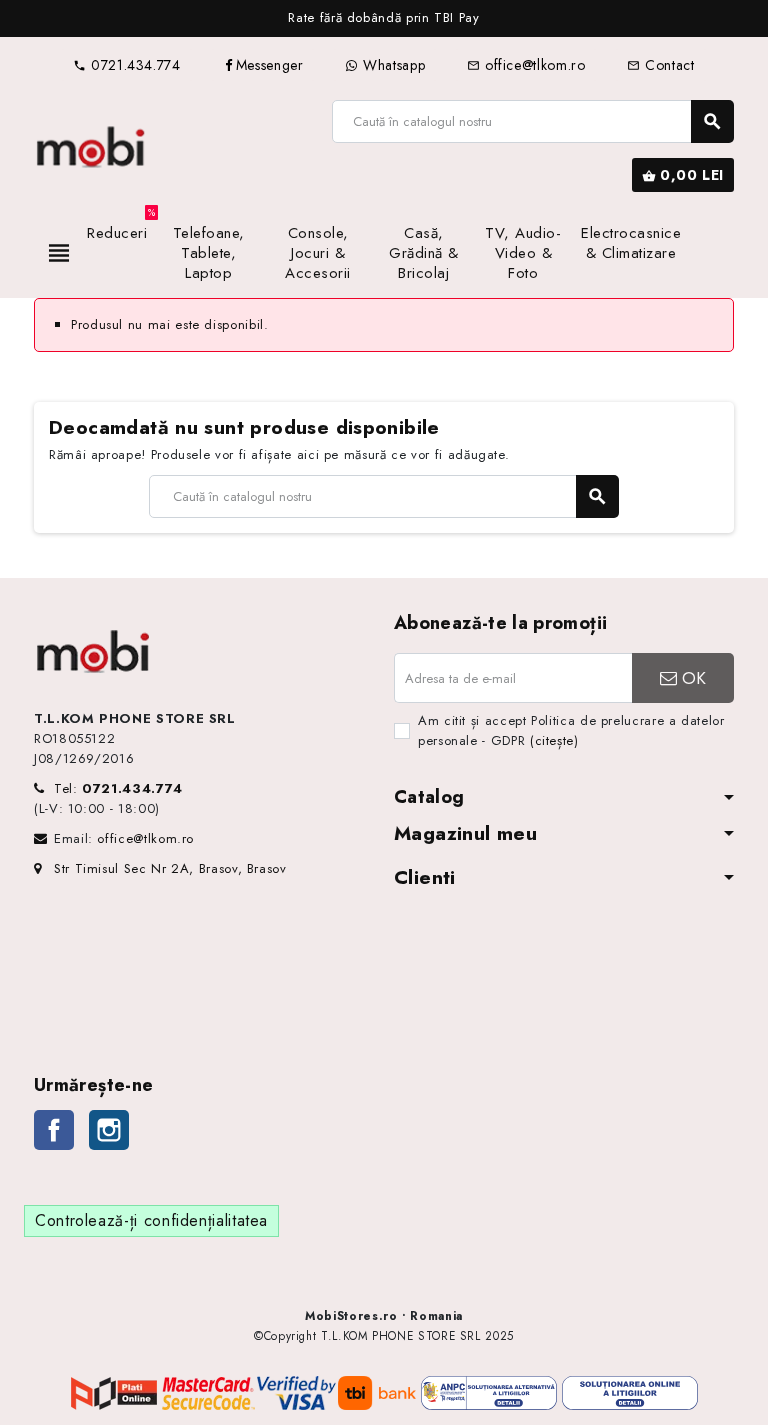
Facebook (54, 1130)
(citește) (554, 740)
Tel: (118, 788)
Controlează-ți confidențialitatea (151, 1220)
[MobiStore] (91, 144)
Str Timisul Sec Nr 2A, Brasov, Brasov (170, 868)
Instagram (109, 1130)
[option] (384, 18)
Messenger (270, 65)
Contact (660, 65)
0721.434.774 (126, 65)
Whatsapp (391, 65)
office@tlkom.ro (526, 65)
